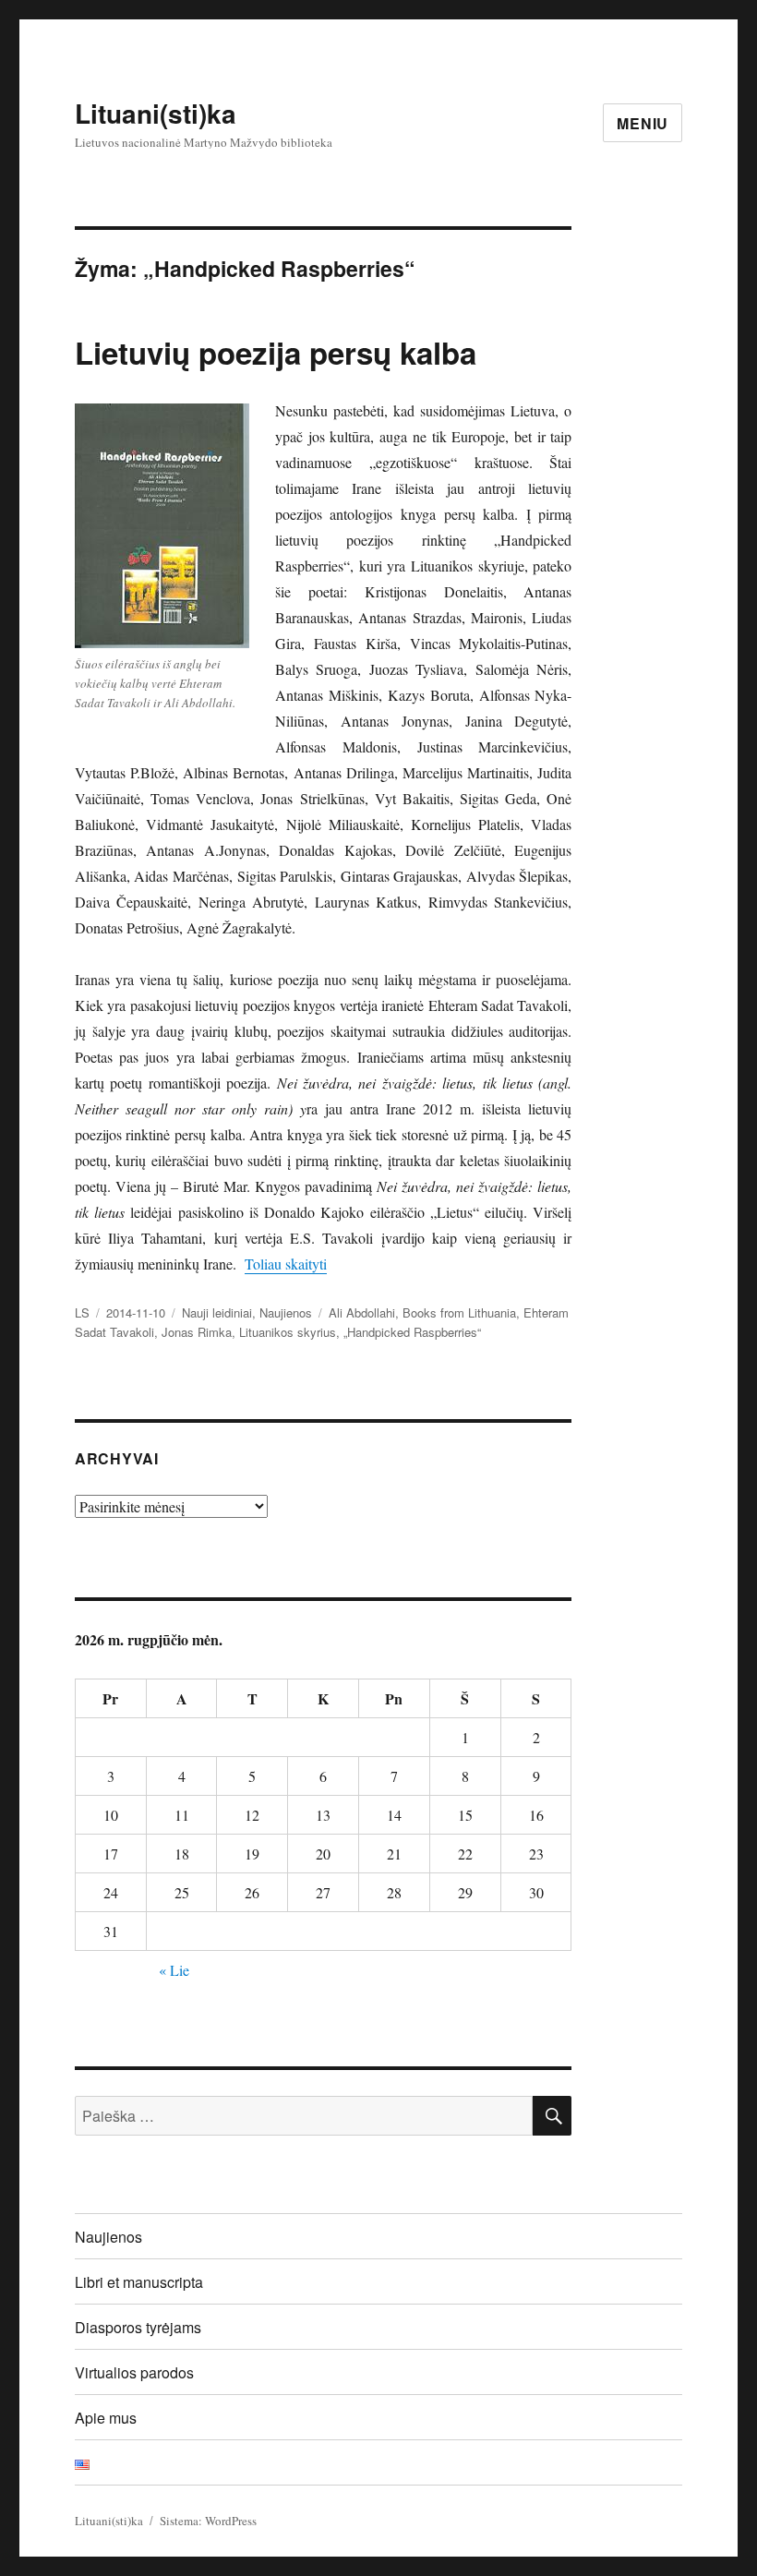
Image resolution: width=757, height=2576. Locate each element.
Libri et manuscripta (139, 2282)
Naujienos (286, 1312)
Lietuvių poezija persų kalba (276, 352)
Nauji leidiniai (217, 1312)
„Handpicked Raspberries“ (412, 1332)
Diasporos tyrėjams (138, 2327)
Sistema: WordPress (208, 2521)
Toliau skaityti (286, 1264)
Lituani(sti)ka (156, 113)
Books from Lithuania (459, 1312)
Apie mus (106, 2418)
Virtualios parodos (134, 2372)
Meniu (643, 123)
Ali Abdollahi (362, 1312)
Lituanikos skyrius (288, 1332)
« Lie (174, 1970)
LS (82, 1312)
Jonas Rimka (197, 1332)
